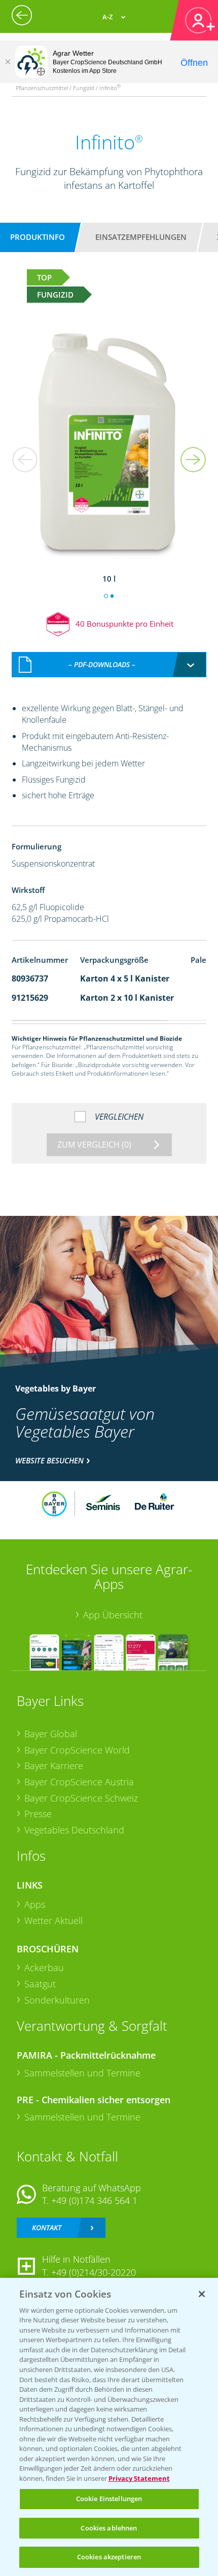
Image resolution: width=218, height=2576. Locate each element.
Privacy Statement (139, 2478)
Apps (35, 1904)
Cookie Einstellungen (109, 2499)
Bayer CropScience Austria (79, 1782)
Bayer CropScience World (77, 1750)
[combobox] (109, 665)
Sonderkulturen (57, 2000)
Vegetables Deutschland (74, 1830)
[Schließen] (8, 62)
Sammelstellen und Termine (82, 2073)
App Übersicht (113, 1615)
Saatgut (40, 1984)
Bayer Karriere (54, 1766)
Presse (38, 1814)
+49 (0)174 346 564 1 (94, 2200)
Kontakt (47, 2227)
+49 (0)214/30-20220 (94, 2272)
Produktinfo (38, 237)
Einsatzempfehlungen (141, 237)
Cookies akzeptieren (109, 2557)
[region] (109, 2427)
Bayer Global (51, 1734)
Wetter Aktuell (53, 1920)
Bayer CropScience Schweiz (81, 1798)
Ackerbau (44, 1968)
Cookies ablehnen (109, 2528)
